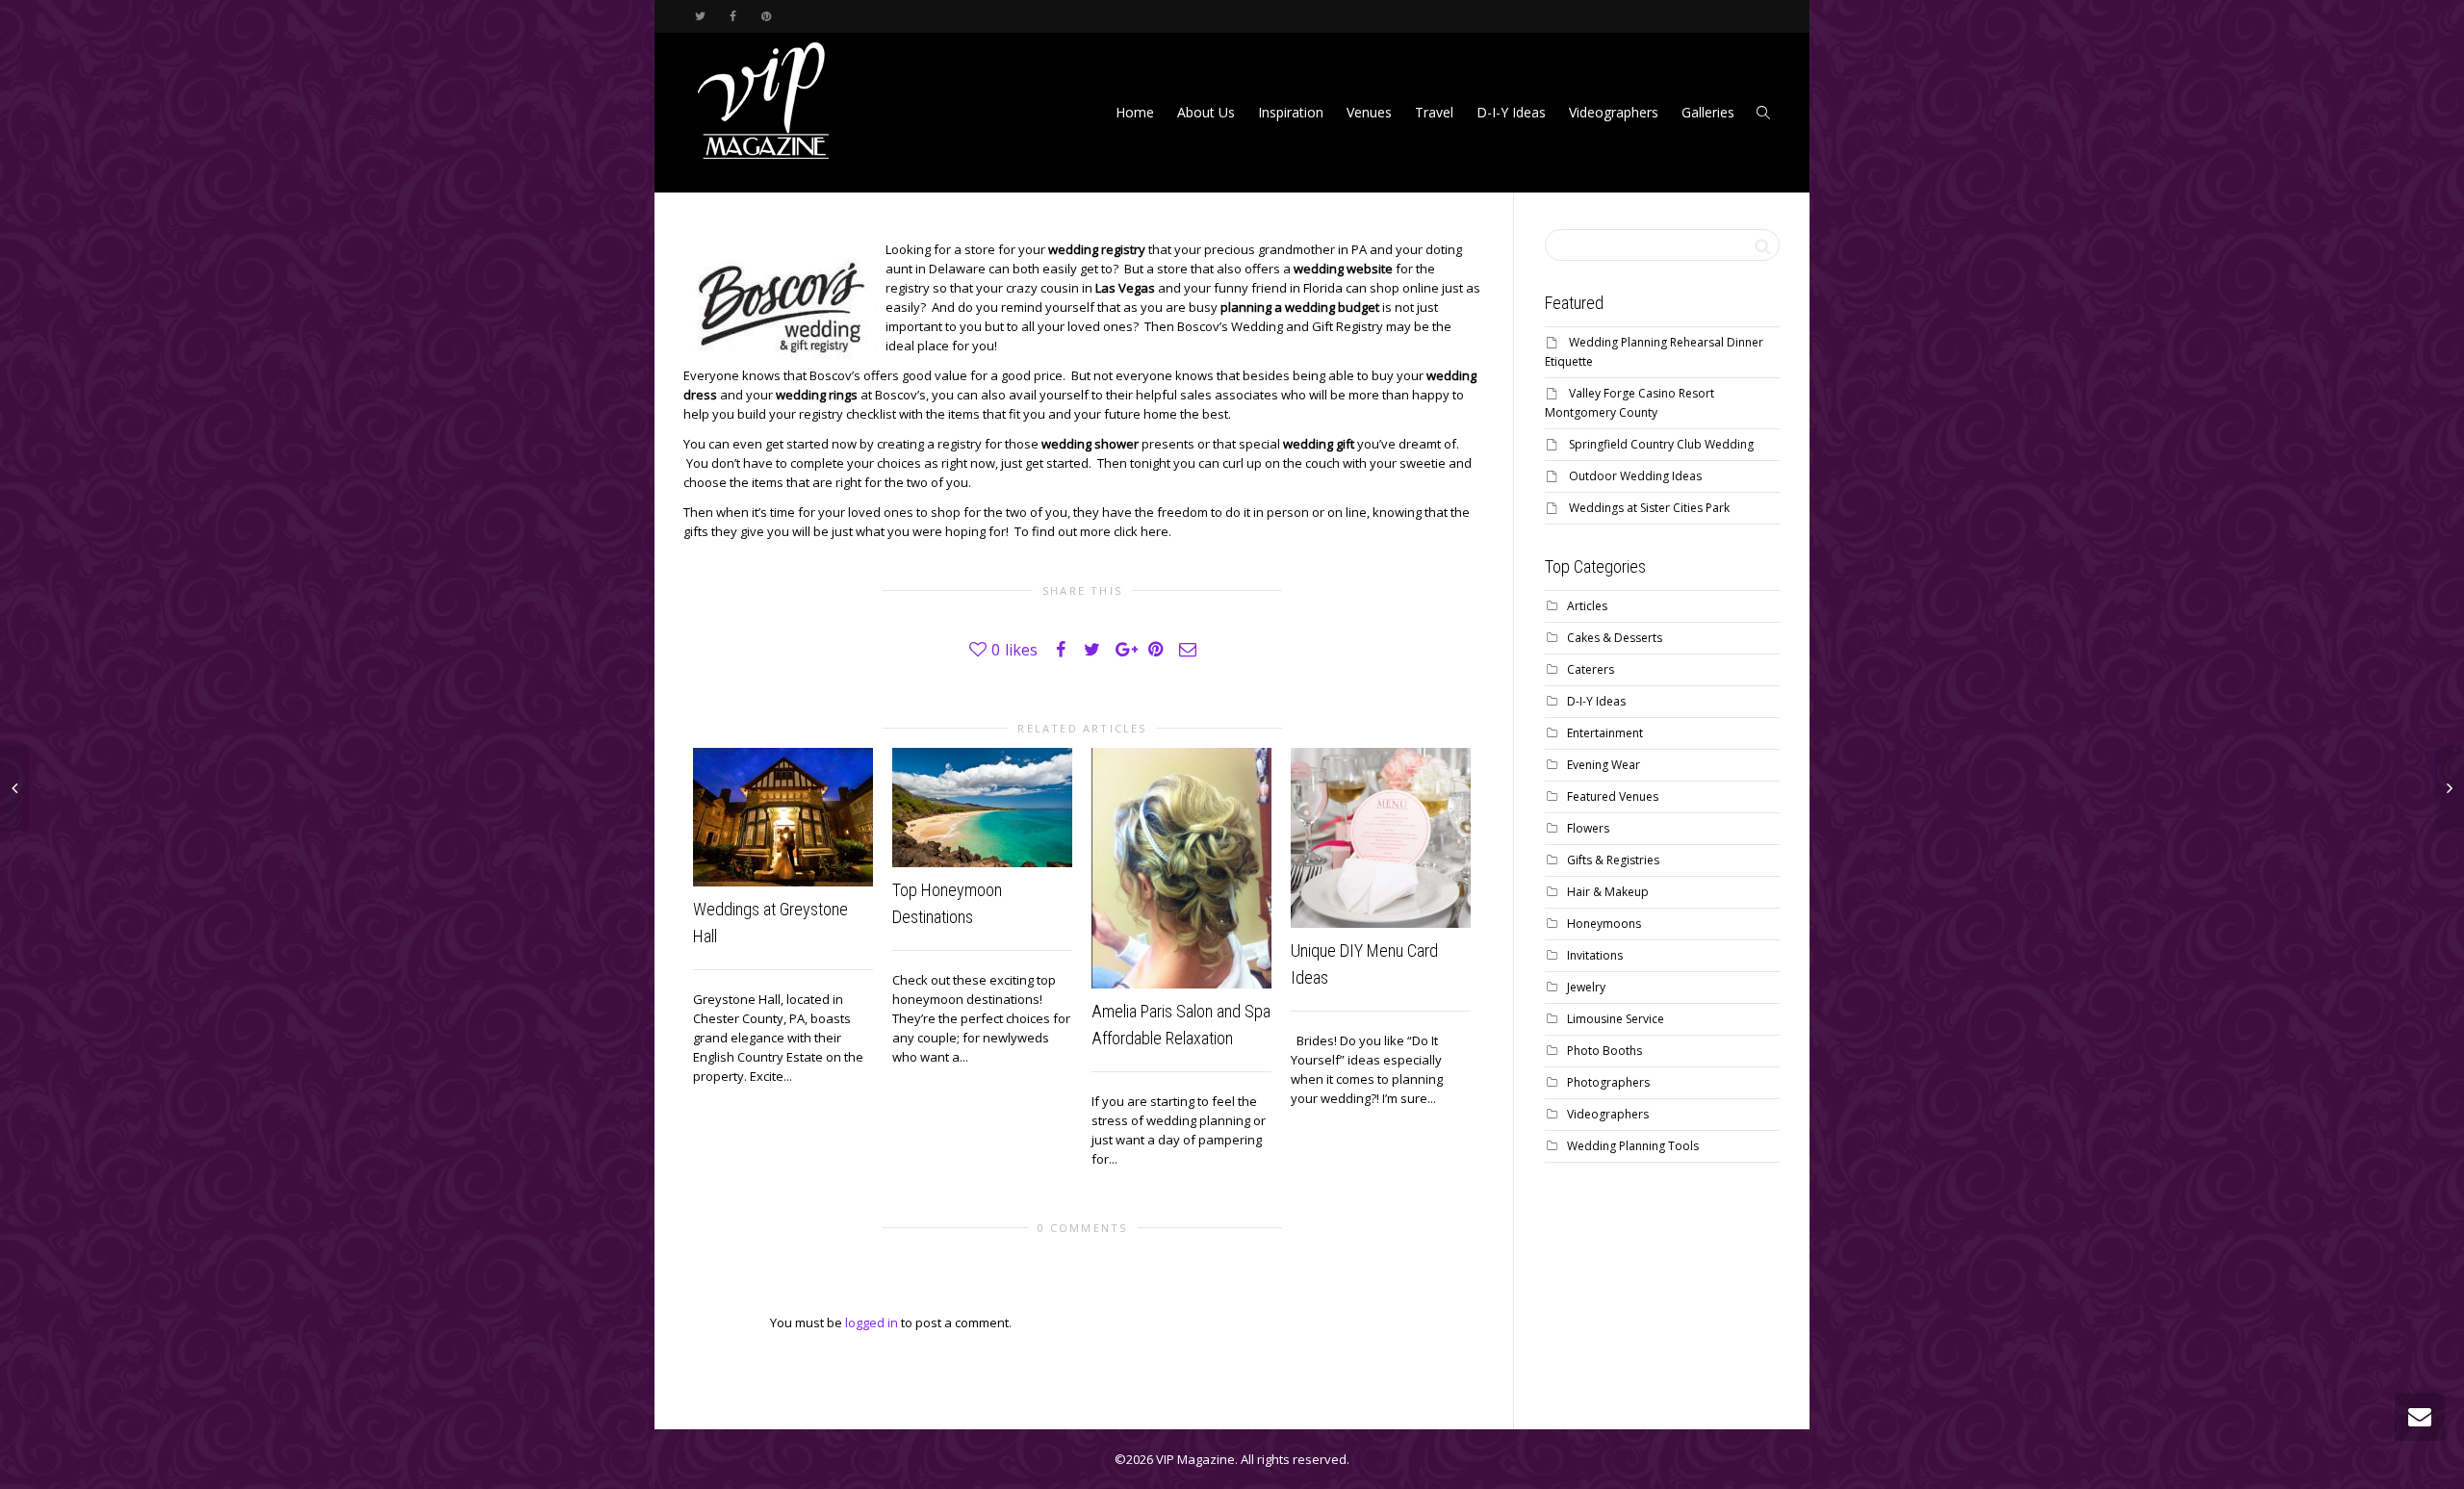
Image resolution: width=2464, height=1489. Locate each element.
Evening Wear (1604, 765)
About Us (1206, 112)
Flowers (1588, 828)
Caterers (1591, 669)
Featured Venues (1613, 796)
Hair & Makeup (1608, 892)
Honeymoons (1604, 924)
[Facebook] (733, 16)
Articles (1587, 606)
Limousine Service (1616, 1019)
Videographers (1614, 112)
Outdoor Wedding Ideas (1635, 476)
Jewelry (1586, 987)
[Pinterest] (766, 16)
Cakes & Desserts (1615, 638)
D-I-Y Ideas (1511, 112)
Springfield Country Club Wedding (1661, 444)
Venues (1369, 112)
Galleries (1708, 112)
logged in (872, 1322)
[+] (783, 817)
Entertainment (1605, 733)
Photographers (1608, 1082)
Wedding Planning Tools (1633, 1146)
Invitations (1595, 955)
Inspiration (1291, 112)
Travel (1434, 112)
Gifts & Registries (1613, 860)
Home (1135, 112)
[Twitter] (700, 16)
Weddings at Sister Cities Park (1649, 508)
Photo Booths (1604, 1051)
